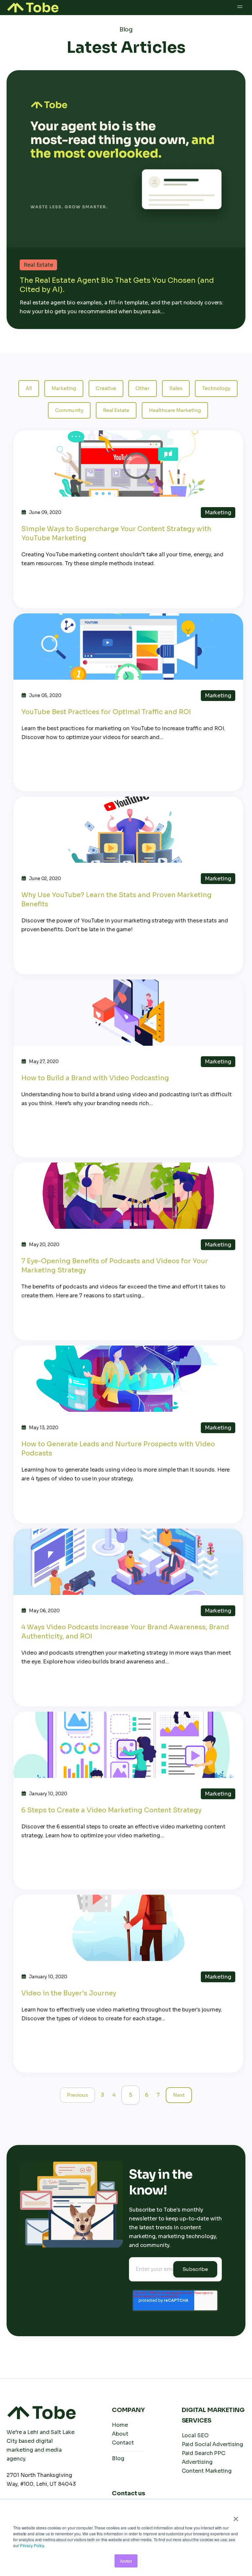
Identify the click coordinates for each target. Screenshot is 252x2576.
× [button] (236, 2517)
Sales (176, 388)
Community (69, 410)
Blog (118, 2458)
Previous (77, 2095)
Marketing (64, 388)
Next (179, 2095)
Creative (106, 388)
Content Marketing (207, 2471)
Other (143, 388)
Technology (216, 388)
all (29, 388)
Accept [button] (126, 2561)
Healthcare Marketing (175, 410)
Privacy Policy (32, 2545)
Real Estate (116, 410)
